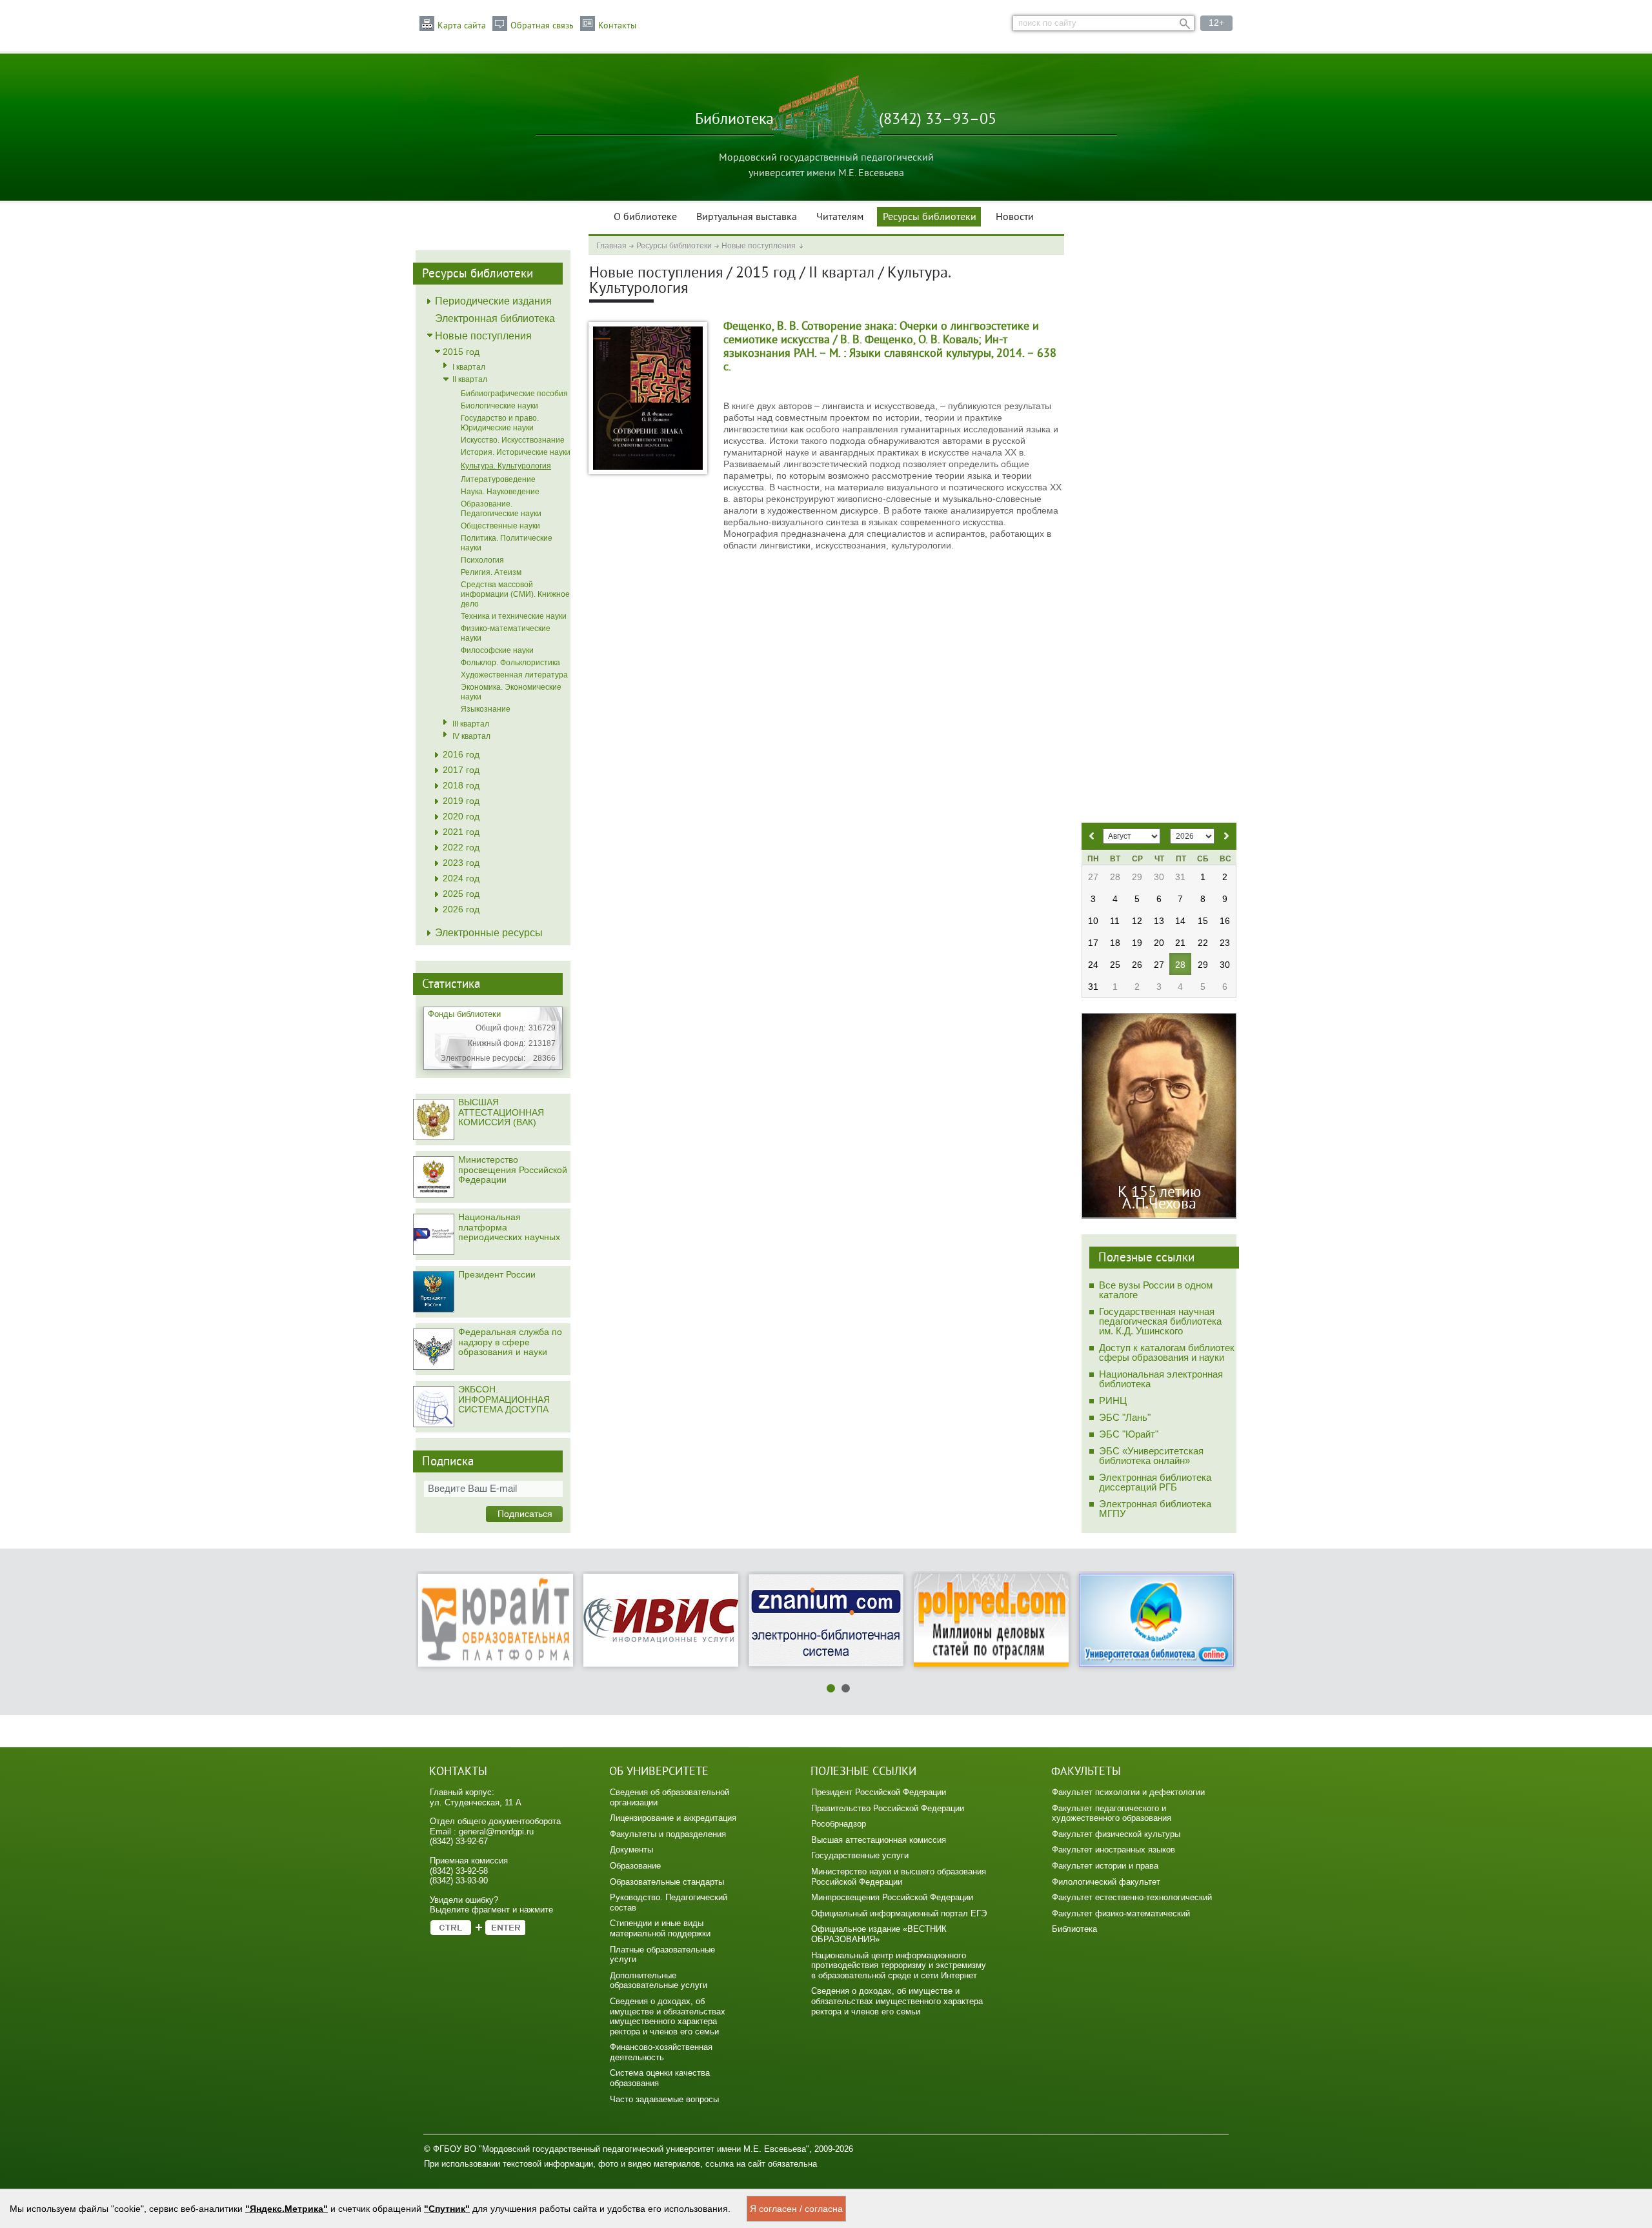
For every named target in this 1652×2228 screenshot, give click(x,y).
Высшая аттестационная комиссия (879, 1840)
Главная (611, 246)
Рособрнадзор (839, 1824)
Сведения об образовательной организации (670, 1797)
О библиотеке (645, 217)
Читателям (840, 217)
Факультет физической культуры (1116, 1834)
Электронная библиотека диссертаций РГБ (1155, 1482)
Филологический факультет (1106, 1882)
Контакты (617, 26)
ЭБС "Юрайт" (1129, 1434)
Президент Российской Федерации (879, 1792)
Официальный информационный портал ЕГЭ (899, 1913)
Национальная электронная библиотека (1161, 1379)
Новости (1015, 217)
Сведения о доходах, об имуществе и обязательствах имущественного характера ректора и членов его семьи (668, 2016)
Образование (635, 1866)
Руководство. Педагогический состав (669, 1902)
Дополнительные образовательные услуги (659, 1981)
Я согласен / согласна (796, 2209)
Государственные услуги (860, 1855)
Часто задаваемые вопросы (664, 2099)
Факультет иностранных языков (1113, 1850)
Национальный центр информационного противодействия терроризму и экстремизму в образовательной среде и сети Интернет (899, 1965)
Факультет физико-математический (1121, 1913)
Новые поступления (759, 246)
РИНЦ (1113, 1400)
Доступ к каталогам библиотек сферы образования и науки (1167, 1352)
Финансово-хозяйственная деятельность (661, 2052)
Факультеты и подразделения (668, 1834)
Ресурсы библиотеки (930, 217)
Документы (631, 1850)
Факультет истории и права (1105, 1866)
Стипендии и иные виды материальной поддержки (660, 1928)
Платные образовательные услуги (662, 1955)
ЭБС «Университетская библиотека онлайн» (1151, 1456)
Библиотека (1074, 1929)
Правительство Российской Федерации (888, 1808)
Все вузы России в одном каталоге (1156, 1290)
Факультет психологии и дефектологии (1128, 1792)
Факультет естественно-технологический (1132, 1897)
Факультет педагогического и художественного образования (1112, 1813)
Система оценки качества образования (660, 2078)
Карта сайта (462, 26)
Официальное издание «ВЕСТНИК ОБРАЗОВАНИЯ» (879, 1934)
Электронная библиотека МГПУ (1155, 1509)
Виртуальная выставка (747, 217)
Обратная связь (542, 26)
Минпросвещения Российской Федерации (892, 1897)
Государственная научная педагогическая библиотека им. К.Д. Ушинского (1160, 1321)
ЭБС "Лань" (1125, 1417)
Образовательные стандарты (667, 1882)
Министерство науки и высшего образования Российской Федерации (899, 1877)
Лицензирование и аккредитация (673, 1818)
